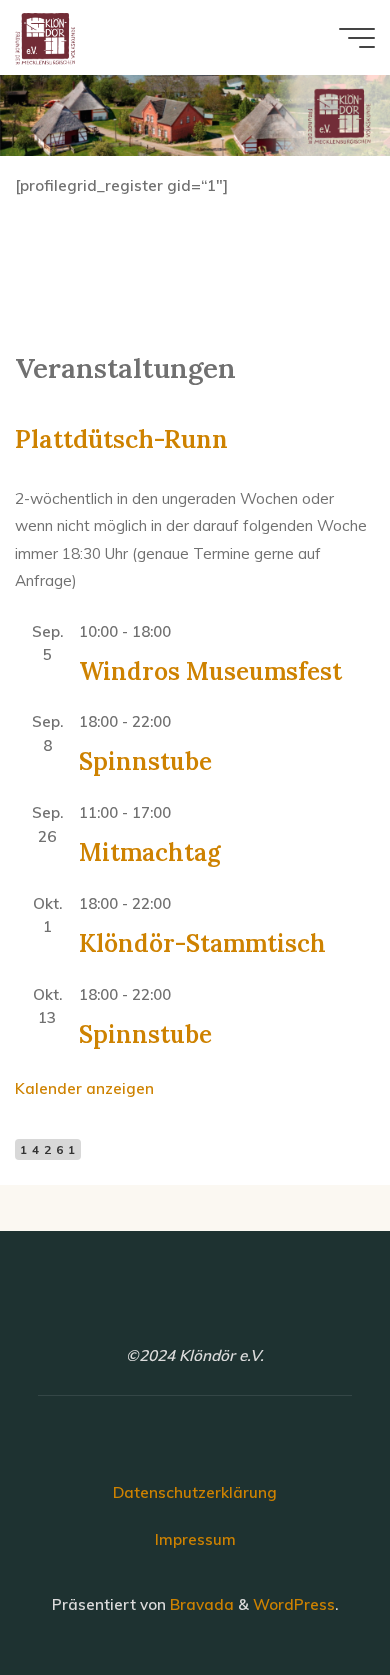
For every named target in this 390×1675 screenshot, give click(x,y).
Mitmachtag (150, 852)
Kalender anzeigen (84, 1088)
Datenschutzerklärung (195, 1492)
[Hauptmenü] (357, 38)
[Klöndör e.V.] (44, 37)
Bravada (200, 1604)
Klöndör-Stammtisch (202, 942)
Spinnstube (145, 761)
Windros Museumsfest (210, 670)
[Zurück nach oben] (312, 1597)
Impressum (195, 1539)
